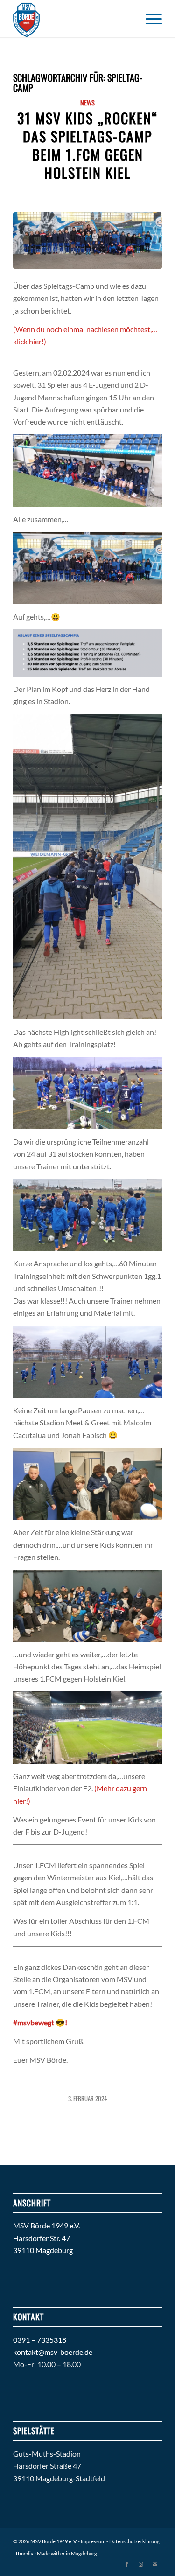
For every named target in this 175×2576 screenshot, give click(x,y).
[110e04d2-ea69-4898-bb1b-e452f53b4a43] (87, 241)
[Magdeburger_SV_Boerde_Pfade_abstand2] (73, 19)
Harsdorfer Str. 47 (42, 2238)
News (87, 102)
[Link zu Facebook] (127, 2564)
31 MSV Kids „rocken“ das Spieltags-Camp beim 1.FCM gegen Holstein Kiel (88, 145)
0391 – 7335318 (40, 2340)
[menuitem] (149, 19)
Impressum (93, 2541)
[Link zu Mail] (155, 2564)
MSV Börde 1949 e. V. (54, 2541)
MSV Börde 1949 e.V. (46, 2225)
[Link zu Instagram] (141, 2564)
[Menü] (149, 19)
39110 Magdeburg (43, 2250)
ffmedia (25, 2553)
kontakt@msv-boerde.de (53, 2352)
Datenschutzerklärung (134, 2541)
